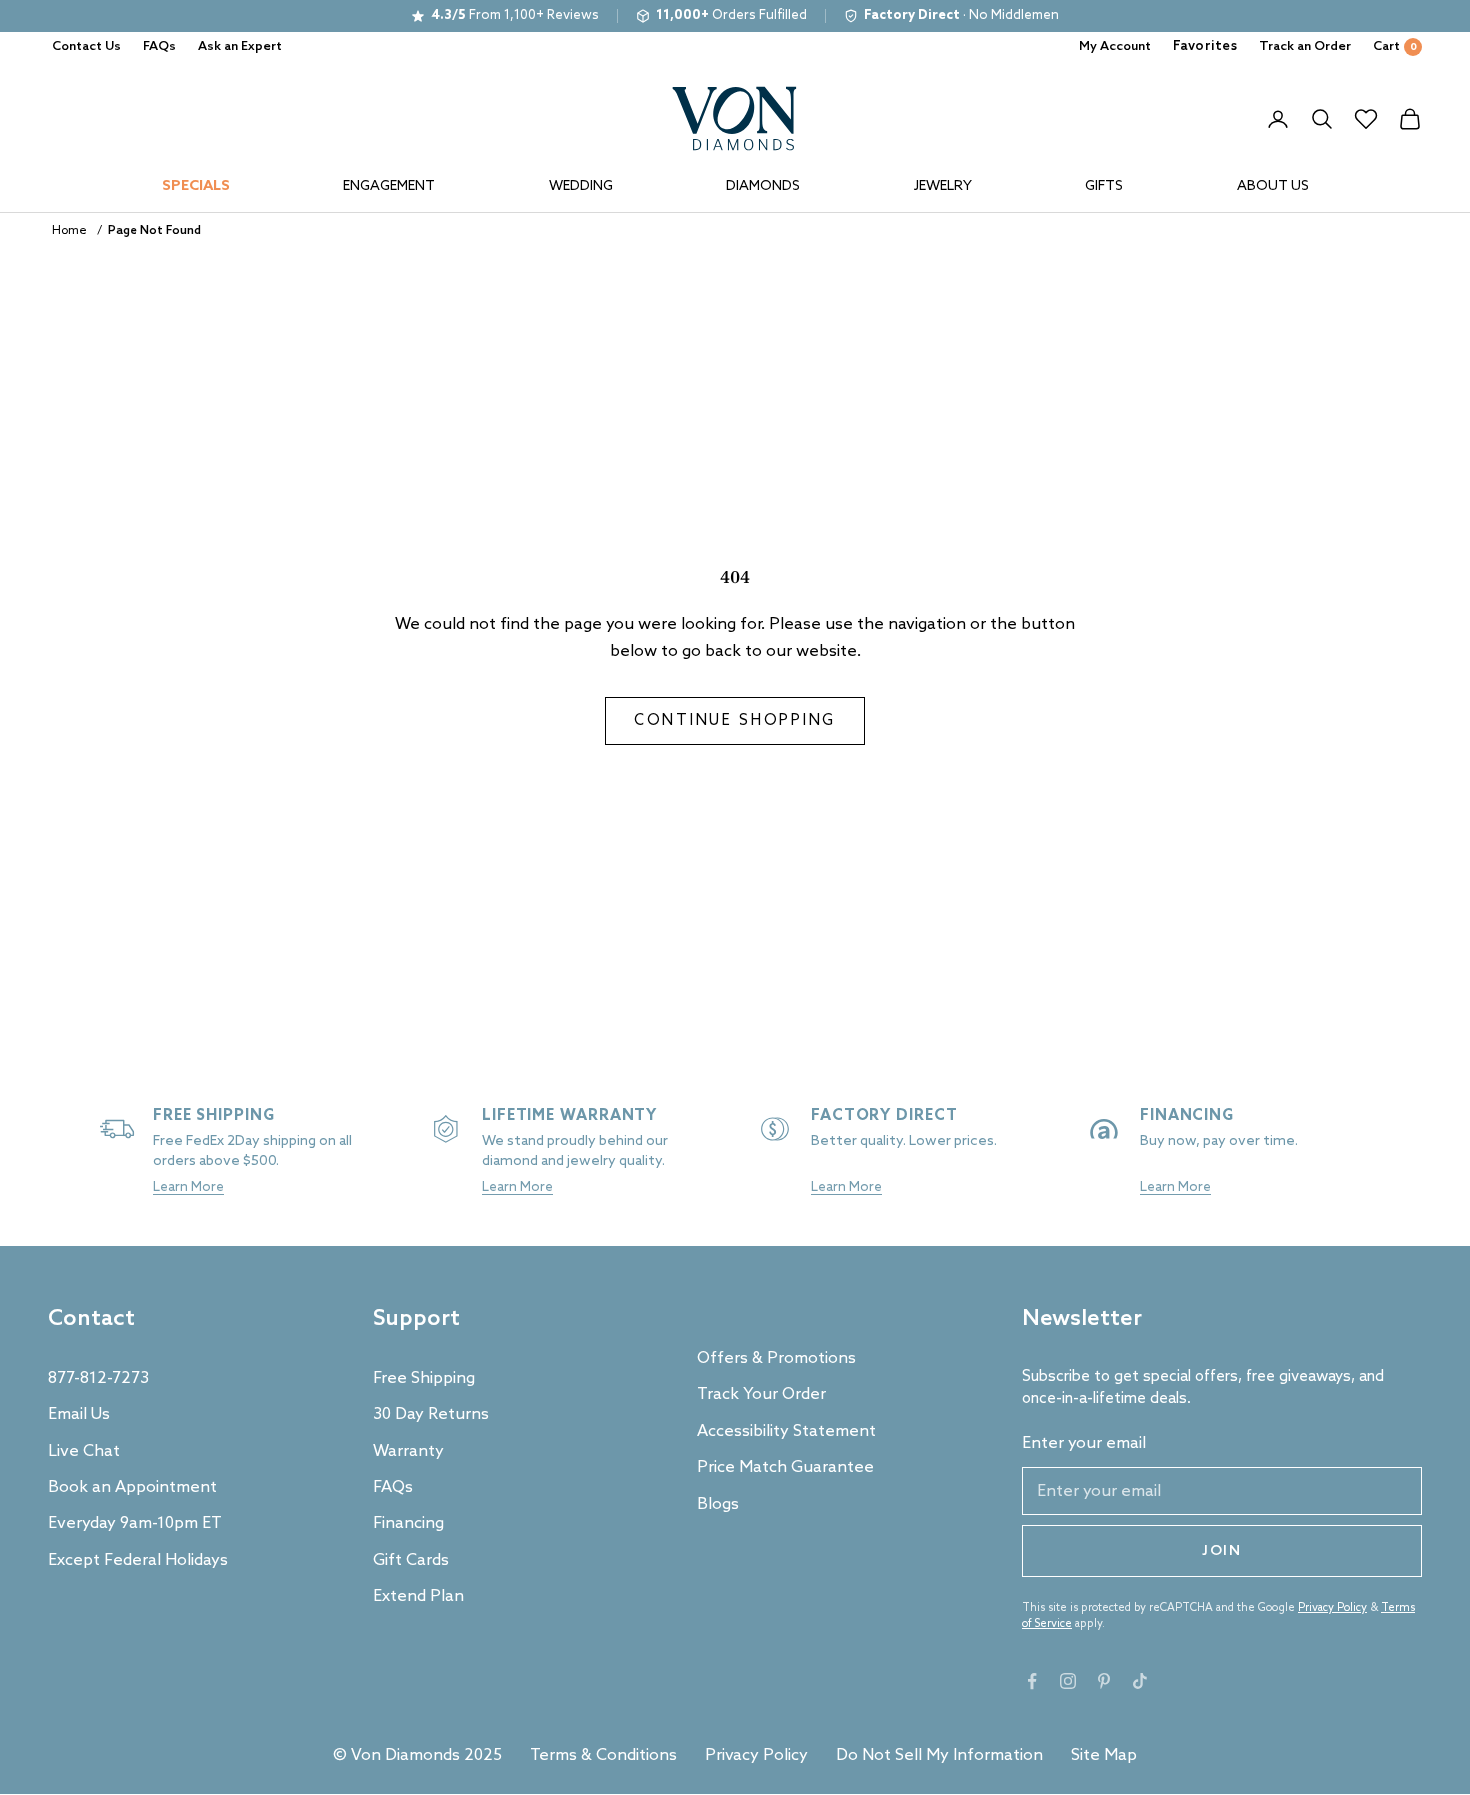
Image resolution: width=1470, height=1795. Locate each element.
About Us (1273, 186)
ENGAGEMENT (389, 186)
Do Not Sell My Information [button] (939, 1755)
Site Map (1104, 1755)
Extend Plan (418, 1596)
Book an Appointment (132, 1487)
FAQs (159, 46)
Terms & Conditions (603, 1755)
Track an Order (1305, 46)
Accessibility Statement (786, 1431)
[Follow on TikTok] (1140, 1681)
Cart (1395, 46)
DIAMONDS (763, 186)
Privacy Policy (1332, 1608)
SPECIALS (196, 186)
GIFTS (1104, 186)
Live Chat (84, 1451)
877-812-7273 (98, 1378)
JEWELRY (943, 186)
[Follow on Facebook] (1032, 1681)
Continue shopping (735, 721)
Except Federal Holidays (138, 1560)
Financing (408, 1523)
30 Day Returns (431, 1414)
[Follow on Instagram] (1068, 1681)
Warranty (408, 1451)
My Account (1115, 46)
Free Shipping (424, 1378)
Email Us (79, 1414)
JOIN (1222, 1551)
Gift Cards (411, 1560)
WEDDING (581, 186)
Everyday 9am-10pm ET (135, 1523)
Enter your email (1084, 1443)
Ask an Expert (240, 46)
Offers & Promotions (776, 1358)
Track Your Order (761, 1394)
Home (69, 231)
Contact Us (86, 46)
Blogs (718, 1504)
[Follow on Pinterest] (1104, 1681)
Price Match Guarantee (785, 1467)
